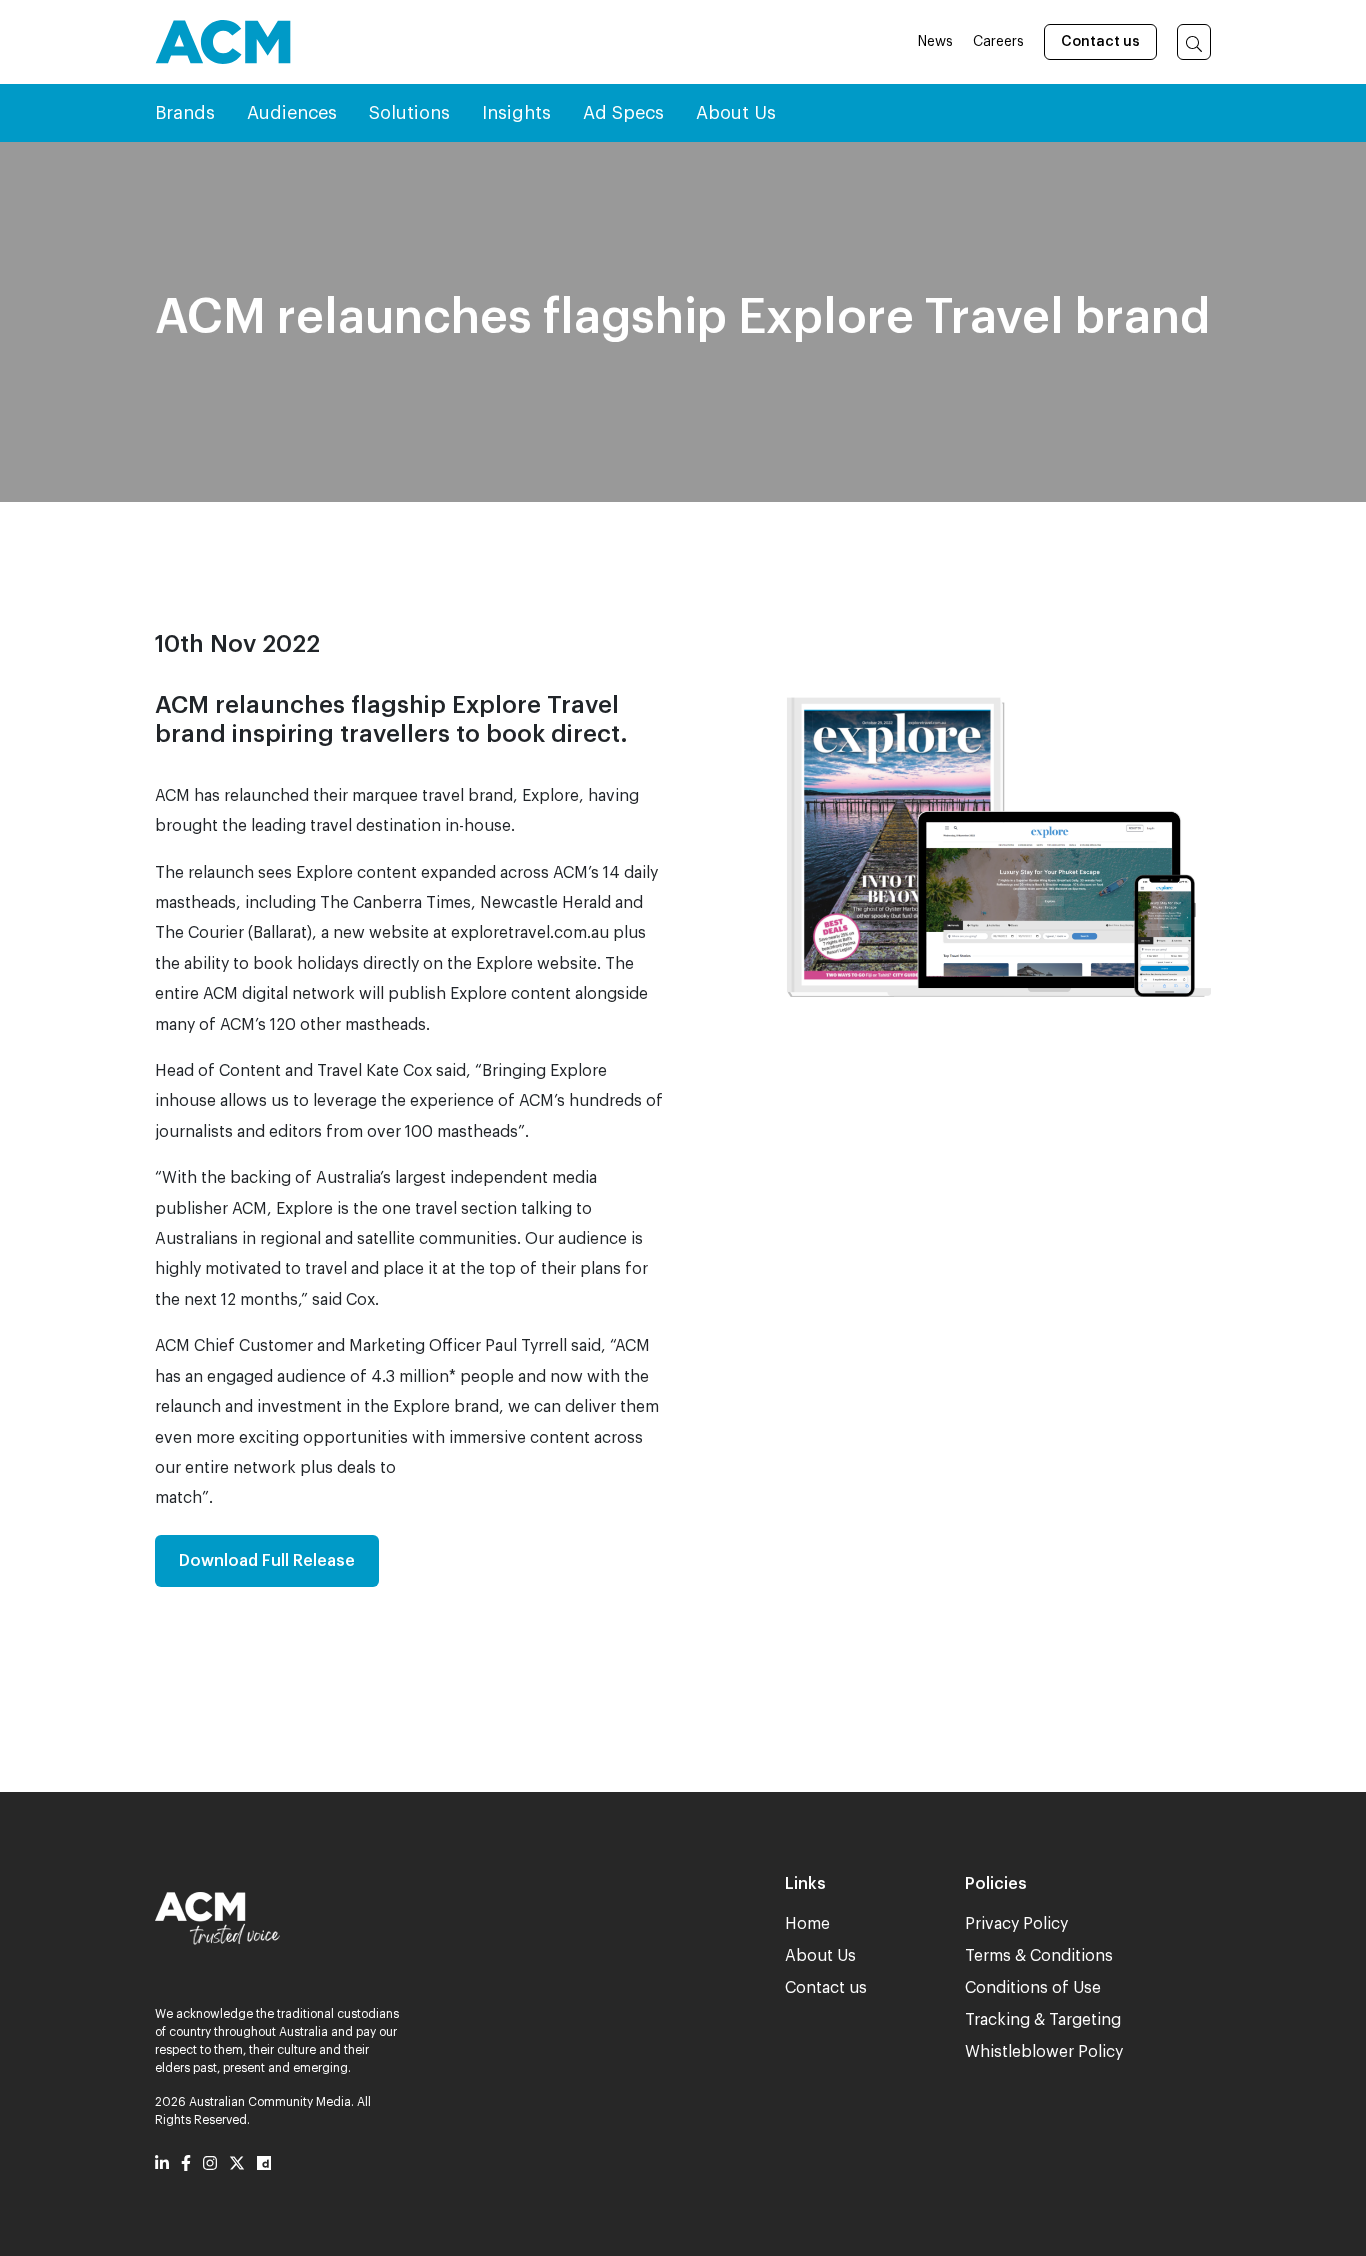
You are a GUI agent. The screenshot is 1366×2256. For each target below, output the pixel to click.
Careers (998, 42)
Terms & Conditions (1039, 1956)
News (935, 42)
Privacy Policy (1016, 1924)
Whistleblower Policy (1044, 2052)
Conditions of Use (1033, 1988)
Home (807, 1924)
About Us (820, 1956)
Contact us (1100, 42)
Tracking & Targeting (1043, 2020)
